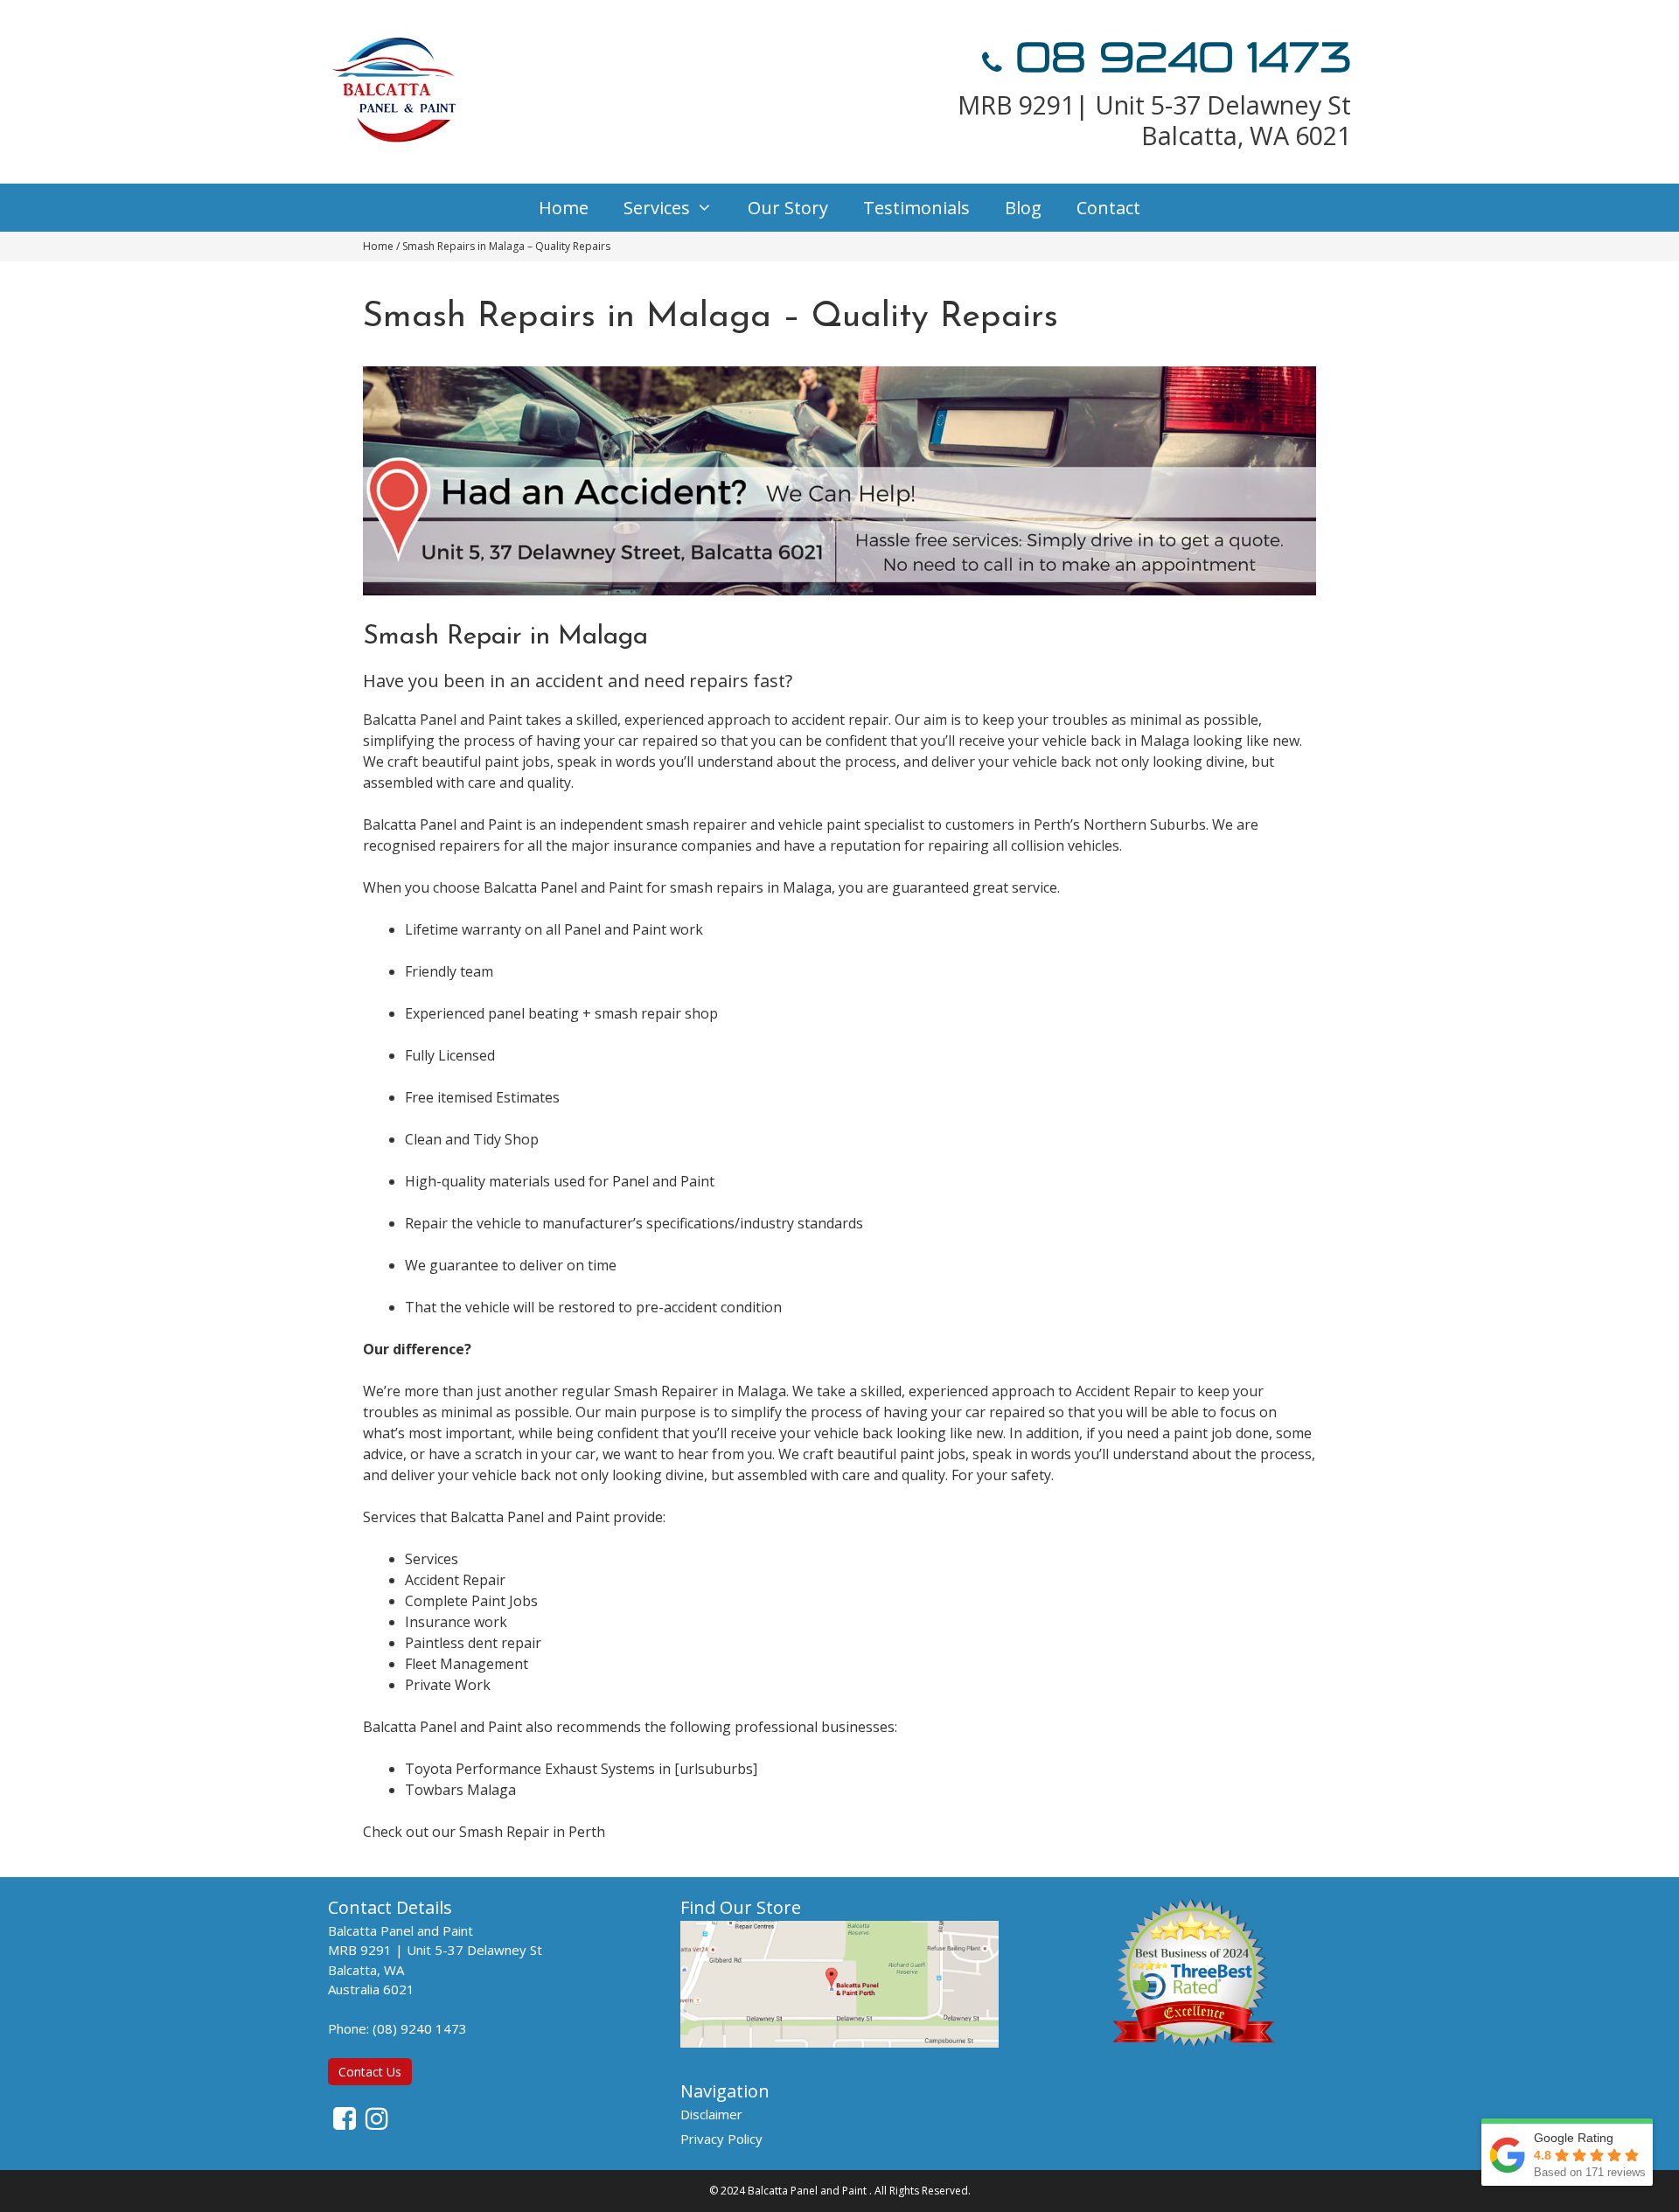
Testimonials (916, 208)
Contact (1108, 208)
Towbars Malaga (460, 1790)
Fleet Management (467, 1664)
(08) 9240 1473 (420, 2028)
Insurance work (456, 1622)
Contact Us (370, 2072)
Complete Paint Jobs (471, 1601)
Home (564, 208)
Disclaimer (711, 2114)
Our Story (788, 208)
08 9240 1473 (1177, 58)
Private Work (448, 1685)
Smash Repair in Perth (532, 1832)
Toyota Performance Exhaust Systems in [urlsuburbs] (581, 1769)
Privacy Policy (721, 2139)
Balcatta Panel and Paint (807, 2191)
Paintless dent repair (473, 1643)
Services (657, 208)
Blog (1023, 208)
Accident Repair (455, 1580)
